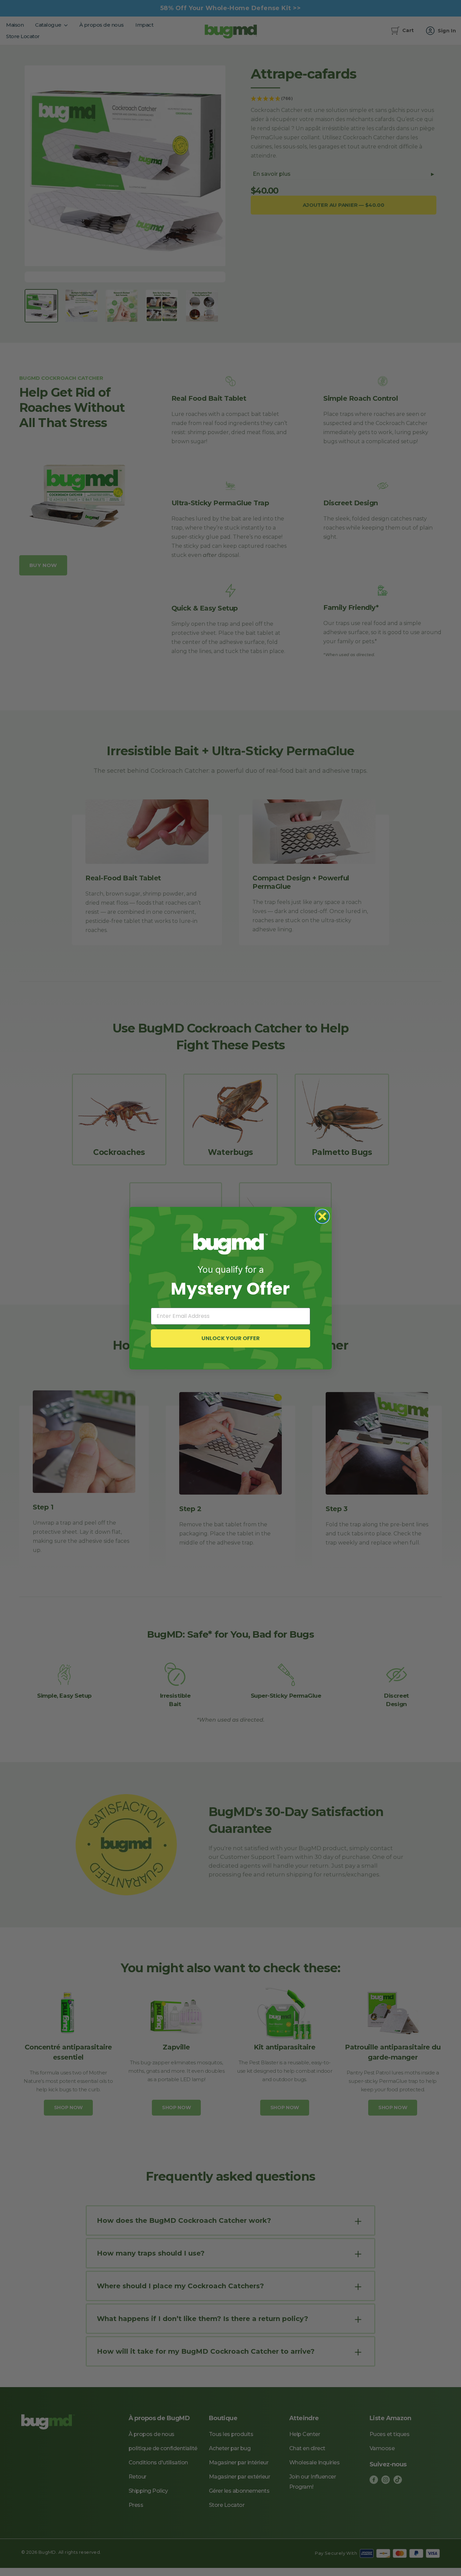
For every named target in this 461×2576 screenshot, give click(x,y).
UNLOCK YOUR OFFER (231, 1338)
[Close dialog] (322, 1216)
